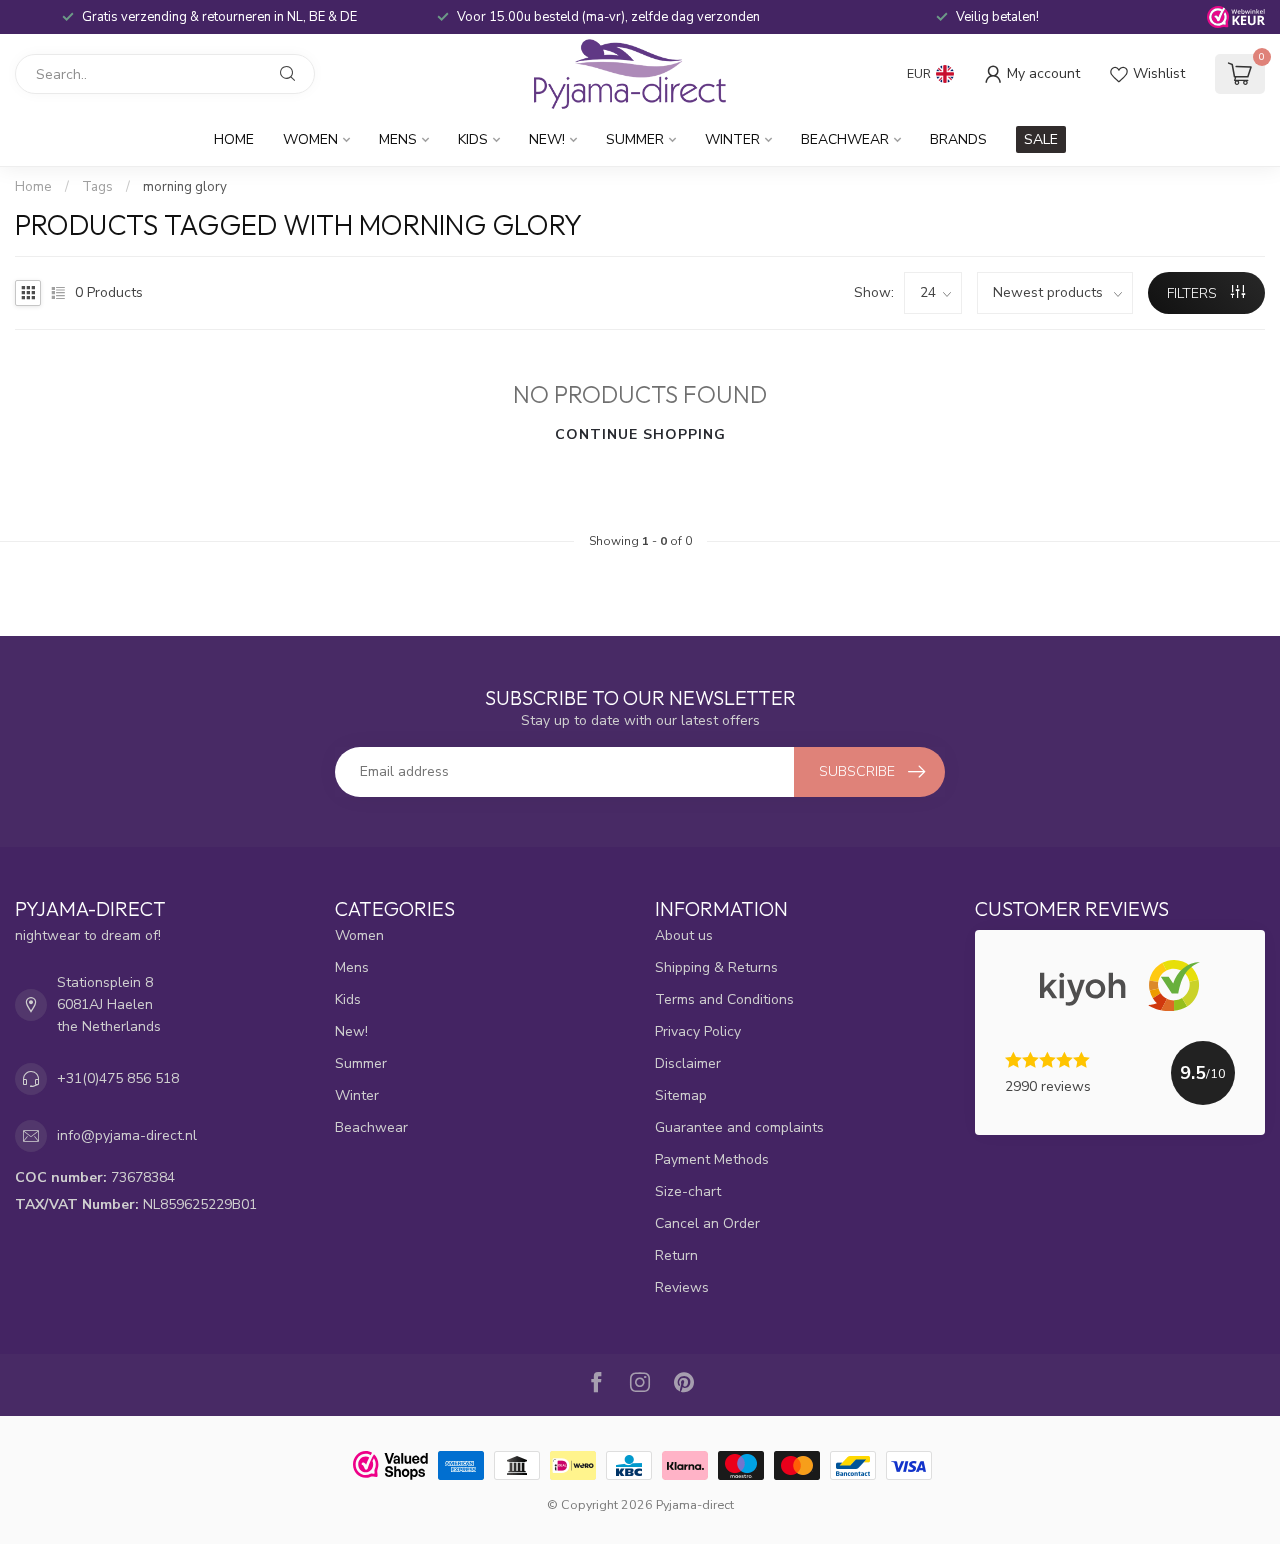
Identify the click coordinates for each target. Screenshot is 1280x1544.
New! (547, 139)
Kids (473, 139)
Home (234, 139)
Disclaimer (688, 1063)
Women (310, 139)
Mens (398, 139)
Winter (732, 139)
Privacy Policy (698, 1031)
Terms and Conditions (724, 999)
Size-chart (688, 1191)
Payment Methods (712, 1159)
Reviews (682, 1287)
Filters (1194, 293)
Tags (97, 187)
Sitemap (681, 1095)
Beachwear (845, 139)
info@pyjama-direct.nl (127, 1135)
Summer (635, 139)
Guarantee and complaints (739, 1127)
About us (684, 935)
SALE (1041, 139)
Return (676, 1255)
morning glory (185, 187)
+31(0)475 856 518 (118, 1078)
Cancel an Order (707, 1223)
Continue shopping (640, 434)
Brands (958, 139)
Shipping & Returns (716, 967)
